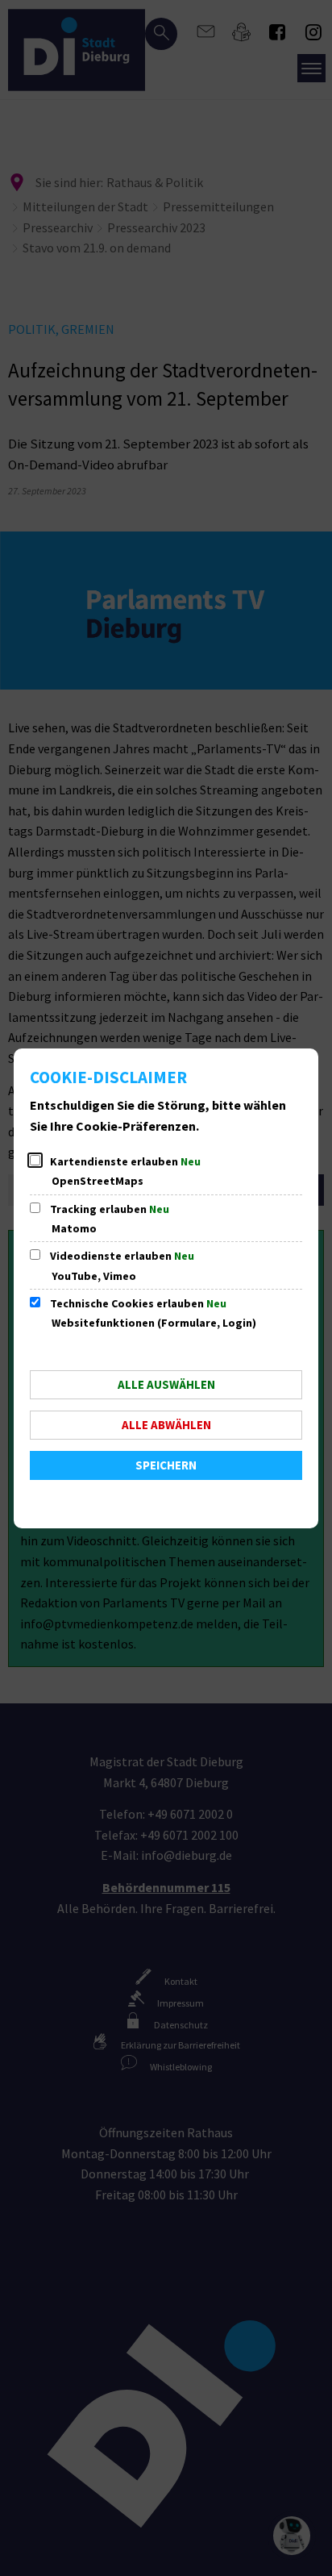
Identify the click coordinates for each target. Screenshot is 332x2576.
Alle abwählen (166, 1425)
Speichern (166, 1465)
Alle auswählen (166, 1384)
